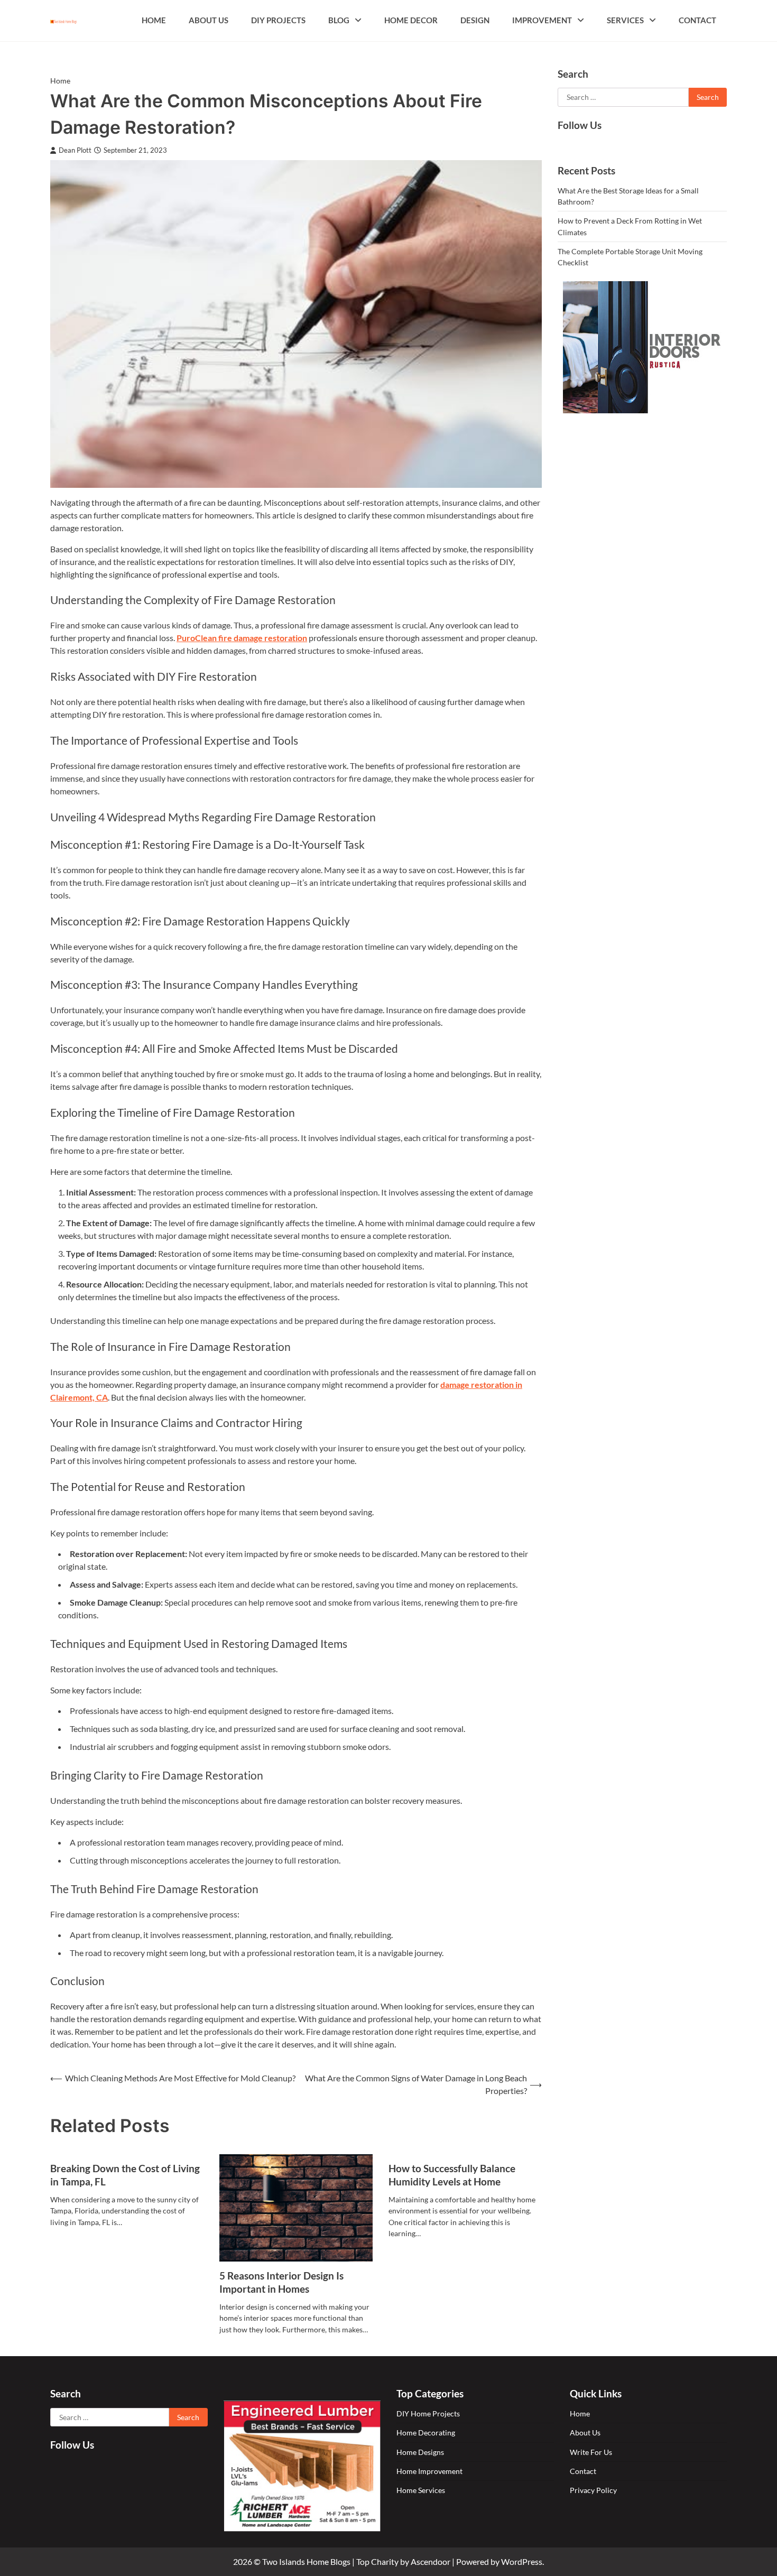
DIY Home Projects (428, 2413)
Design (475, 20)
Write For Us (591, 2452)
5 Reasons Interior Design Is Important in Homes (281, 2282)
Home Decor (411, 20)
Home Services (421, 2490)
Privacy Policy (593, 2490)
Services (625, 20)
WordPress (522, 2561)
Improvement (542, 20)
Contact (697, 20)
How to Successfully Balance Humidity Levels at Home (452, 2175)
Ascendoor (431, 2561)
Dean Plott (75, 150)
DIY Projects (278, 20)
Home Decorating (426, 2433)
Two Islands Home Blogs (306, 2561)
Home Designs (420, 2452)
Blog (339, 20)
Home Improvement (429, 2471)
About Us (209, 20)
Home (154, 20)
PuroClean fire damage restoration (242, 638)
